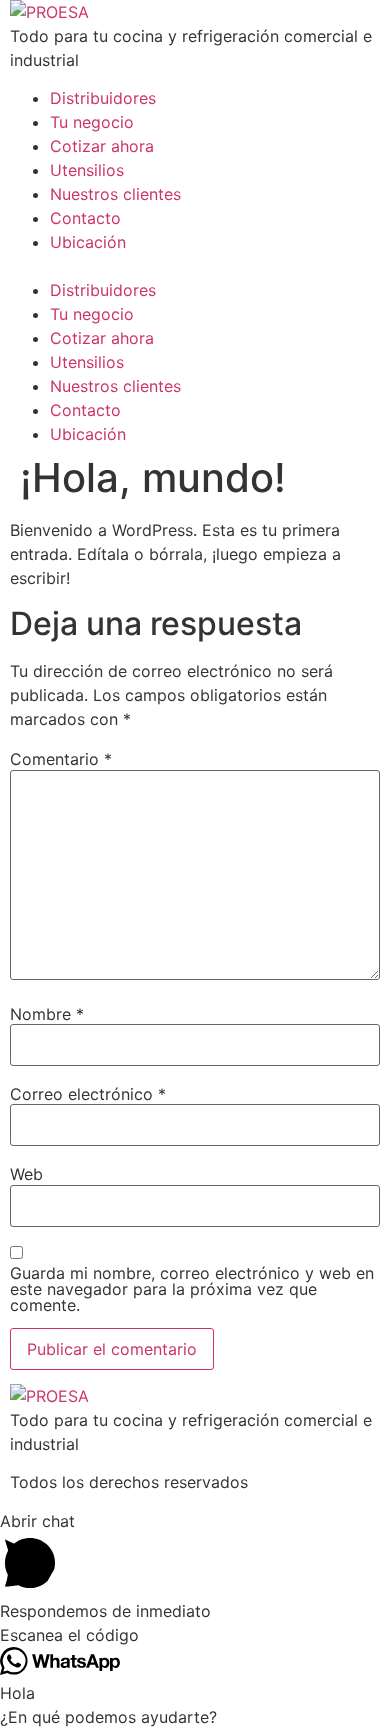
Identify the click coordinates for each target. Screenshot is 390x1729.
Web (26, 1174)
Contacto (85, 218)
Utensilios (87, 170)
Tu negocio (92, 122)
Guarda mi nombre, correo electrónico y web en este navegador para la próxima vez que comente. (192, 1289)
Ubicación (88, 242)
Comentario (61, 759)
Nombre (47, 1014)
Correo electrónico (88, 1094)
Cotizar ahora (102, 146)
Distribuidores (103, 98)
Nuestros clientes (115, 194)
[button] (195, 266)
